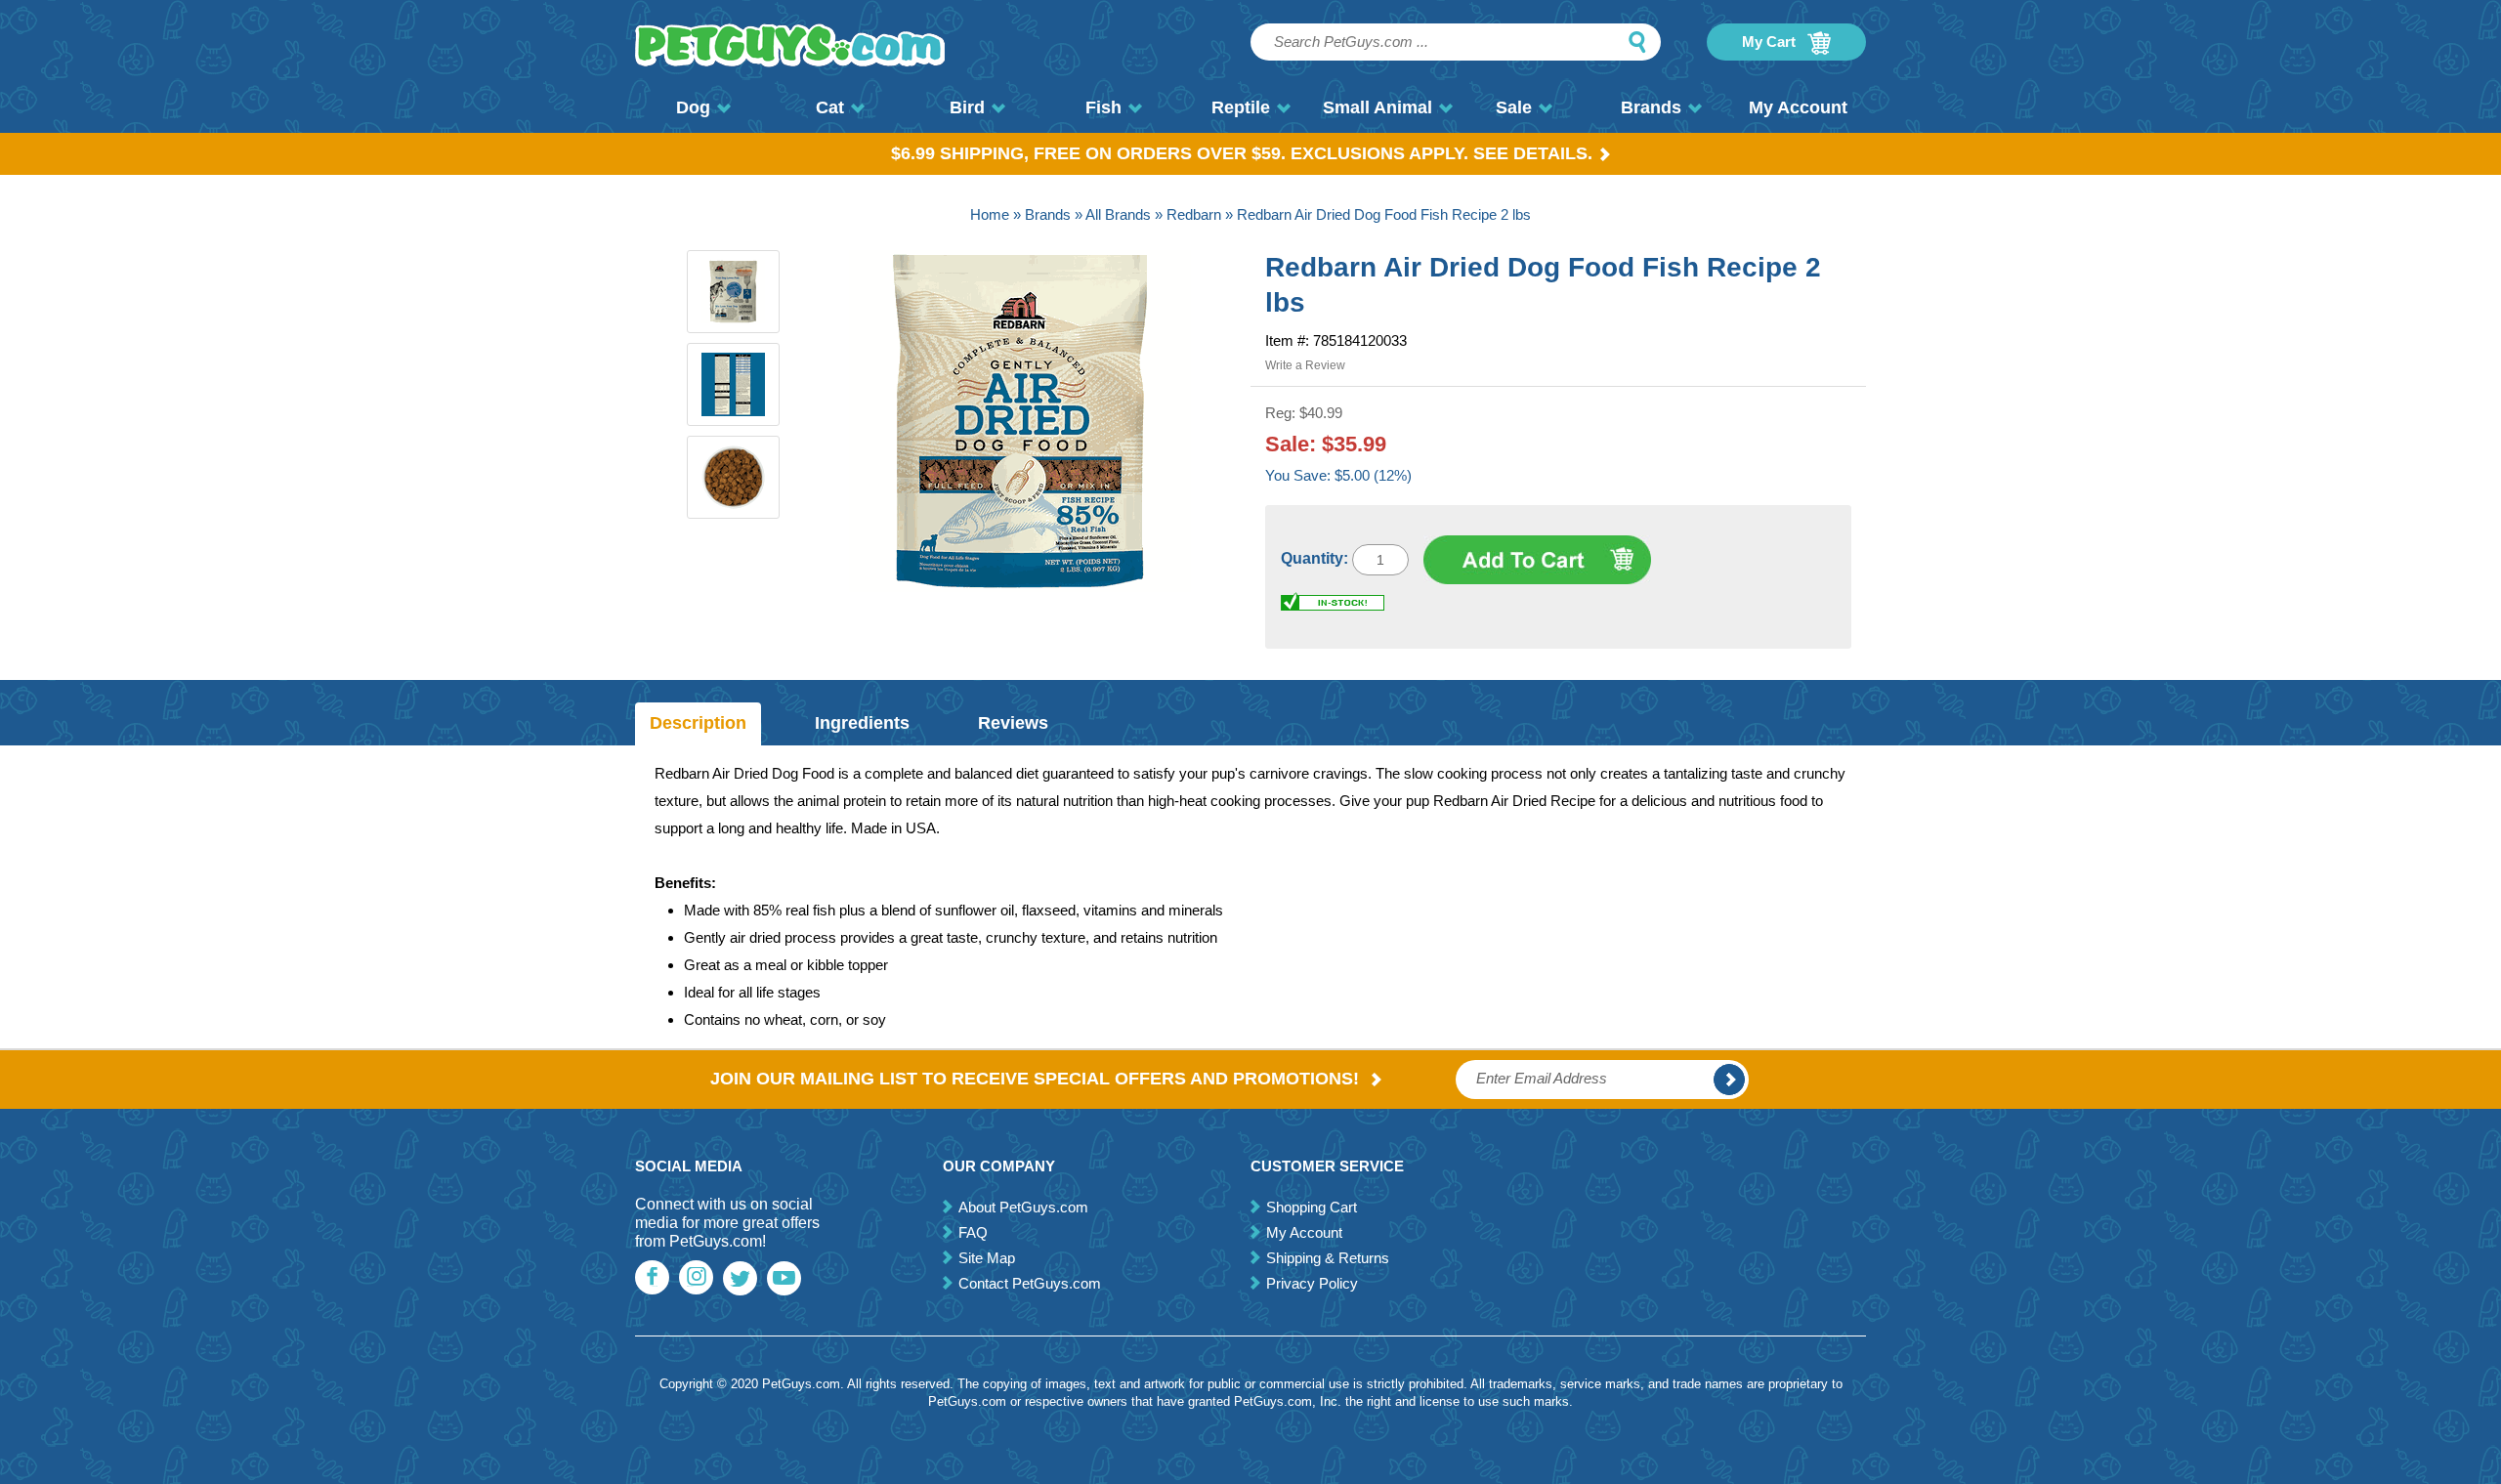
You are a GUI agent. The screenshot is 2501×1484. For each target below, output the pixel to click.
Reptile (1241, 107)
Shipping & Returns (1328, 1258)
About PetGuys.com (1023, 1207)
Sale (1514, 107)
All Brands (1118, 214)
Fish (1103, 107)
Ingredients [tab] (862, 723)
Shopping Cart (1312, 1207)
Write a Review (1305, 365)
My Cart (1771, 42)
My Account (1798, 107)
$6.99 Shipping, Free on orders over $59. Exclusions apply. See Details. (1242, 153)
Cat (830, 107)
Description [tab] (698, 723)
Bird (967, 107)
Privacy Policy (1312, 1283)
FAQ (973, 1232)
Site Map (987, 1258)
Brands (1651, 107)
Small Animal (1378, 107)
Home (990, 214)
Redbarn (1194, 214)
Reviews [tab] (1013, 723)
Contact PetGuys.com (1030, 1283)
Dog (693, 107)
